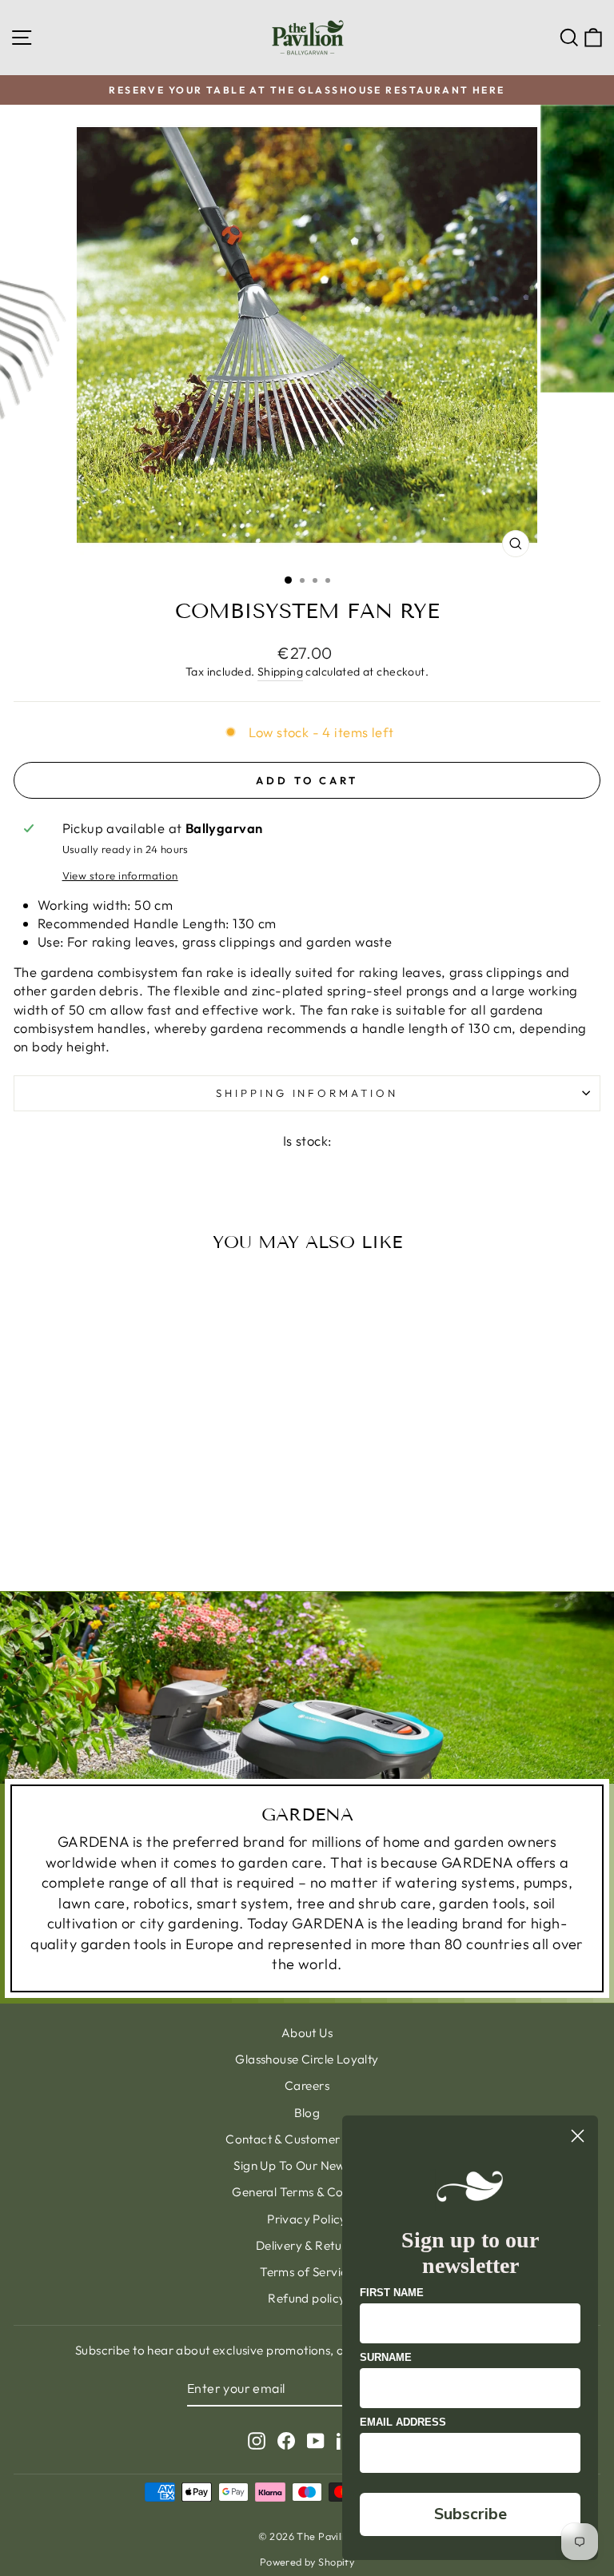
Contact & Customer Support (307, 2139)
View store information (120, 875)
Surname (386, 2357)
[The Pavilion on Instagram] (257, 2440)
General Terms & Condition (307, 2192)
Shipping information (307, 1093)
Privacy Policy (307, 2219)
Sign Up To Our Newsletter (307, 2165)
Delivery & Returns (307, 2245)
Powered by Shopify (307, 2562)
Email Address (403, 2422)
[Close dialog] (578, 2136)
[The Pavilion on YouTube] (316, 2440)
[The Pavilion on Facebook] (286, 2440)
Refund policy (307, 2298)
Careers (307, 2086)
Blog (307, 2113)
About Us (307, 2033)
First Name (392, 2293)
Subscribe (470, 2514)
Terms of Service (307, 2272)
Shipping (280, 672)
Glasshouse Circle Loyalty (307, 2059)
